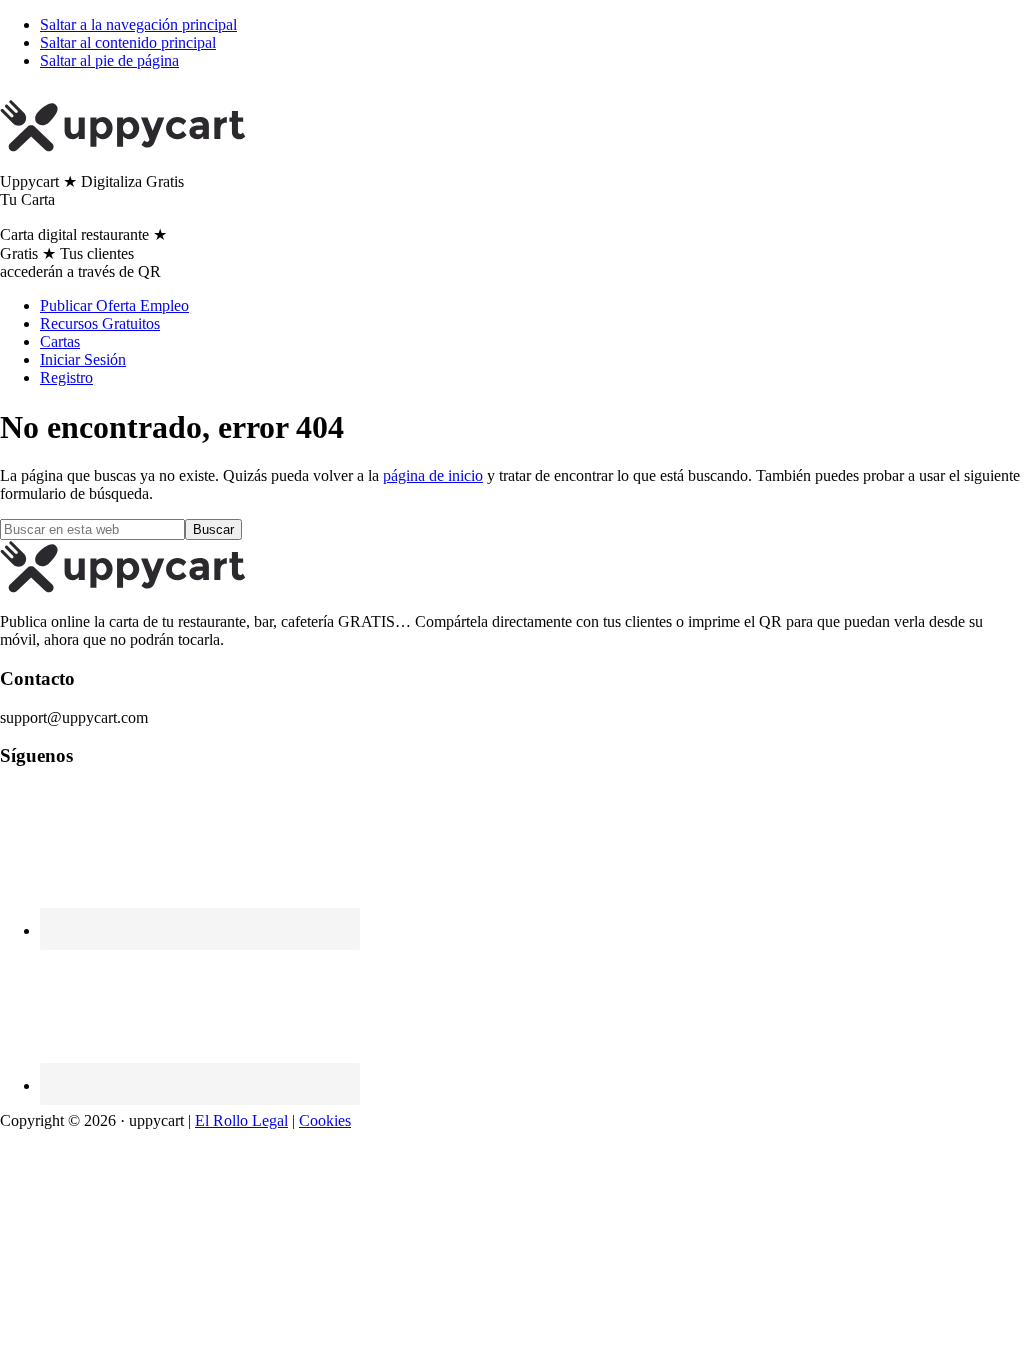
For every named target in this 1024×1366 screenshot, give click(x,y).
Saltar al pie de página (109, 60)
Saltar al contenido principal (128, 42)
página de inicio (433, 475)
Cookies (325, 1120)
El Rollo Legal (241, 1120)
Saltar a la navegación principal (138, 24)
